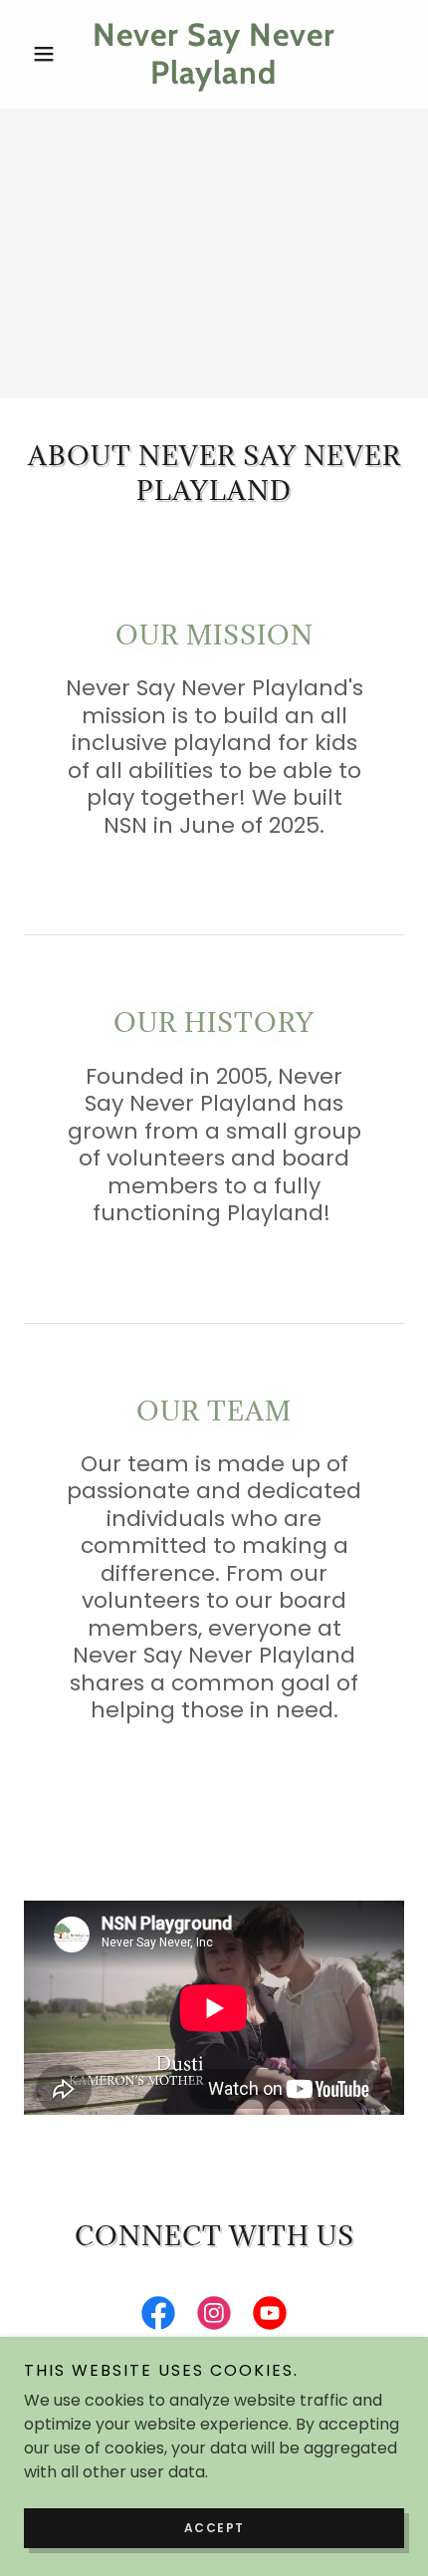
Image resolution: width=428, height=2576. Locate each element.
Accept (214, 2528)
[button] (52, 54)
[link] (214, 54)
